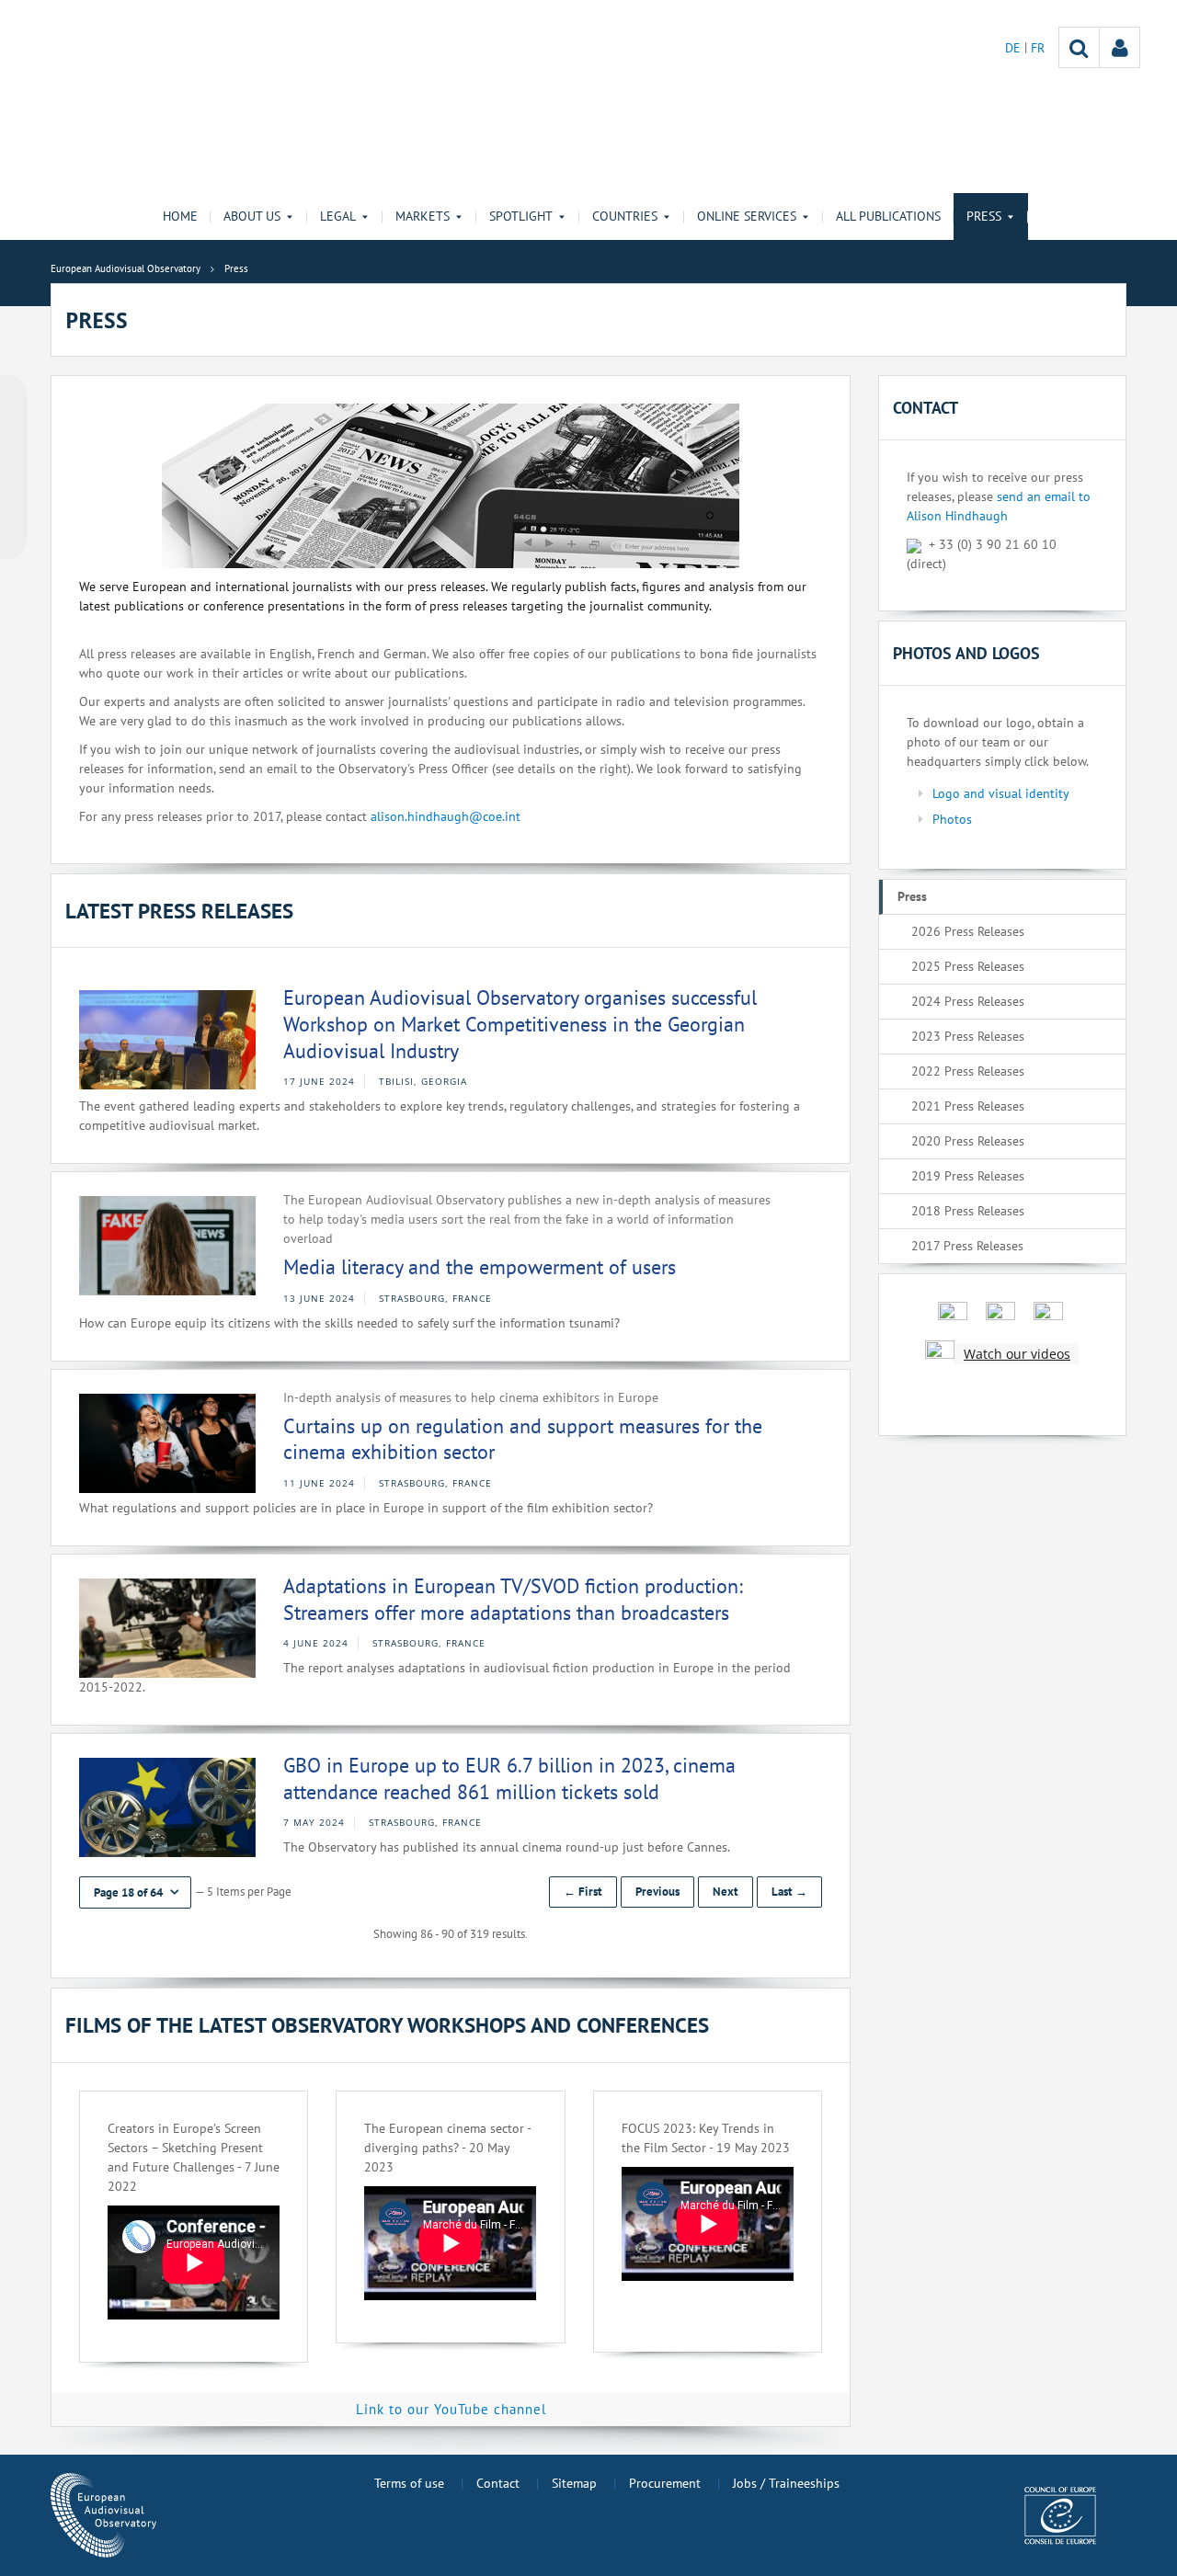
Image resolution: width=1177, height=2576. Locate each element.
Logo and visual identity (1001, 793)
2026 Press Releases (968, 931)
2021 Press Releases (968, 1106)
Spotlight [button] (521, 216)
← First (583, 1892)
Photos (952, 819)
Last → (789, 1892)
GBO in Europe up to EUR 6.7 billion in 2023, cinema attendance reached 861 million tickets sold (509, 1778)
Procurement (665, 2483)
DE (1015, 48)
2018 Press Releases (968, 1211)
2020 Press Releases (968, 1141)
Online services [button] (747, 216)
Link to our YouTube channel (451, 2409)
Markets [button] (423, 216)
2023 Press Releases (968, 1036)
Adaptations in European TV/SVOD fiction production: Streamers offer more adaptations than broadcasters (513, 1599)
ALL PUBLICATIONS (888, 216)
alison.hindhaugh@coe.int (446, 816)
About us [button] (252, 216)
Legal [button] (338, 216)
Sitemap (574, 2483)
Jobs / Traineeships (786, 2483)
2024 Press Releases (968, 1001)
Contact (498, 2483)
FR (1038, 48)
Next (726, 1892)
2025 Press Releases (968, 966)
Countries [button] (625, 216)
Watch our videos (1017, 1354)
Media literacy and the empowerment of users (480, 1267)
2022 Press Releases (968, 1071)
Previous (657, 1892)
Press (912, 896)
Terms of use (409, 2483)
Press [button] (984, 216)
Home (180, 216)
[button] (135, 1892)
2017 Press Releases (967, 1246)
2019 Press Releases (968, 1176)
